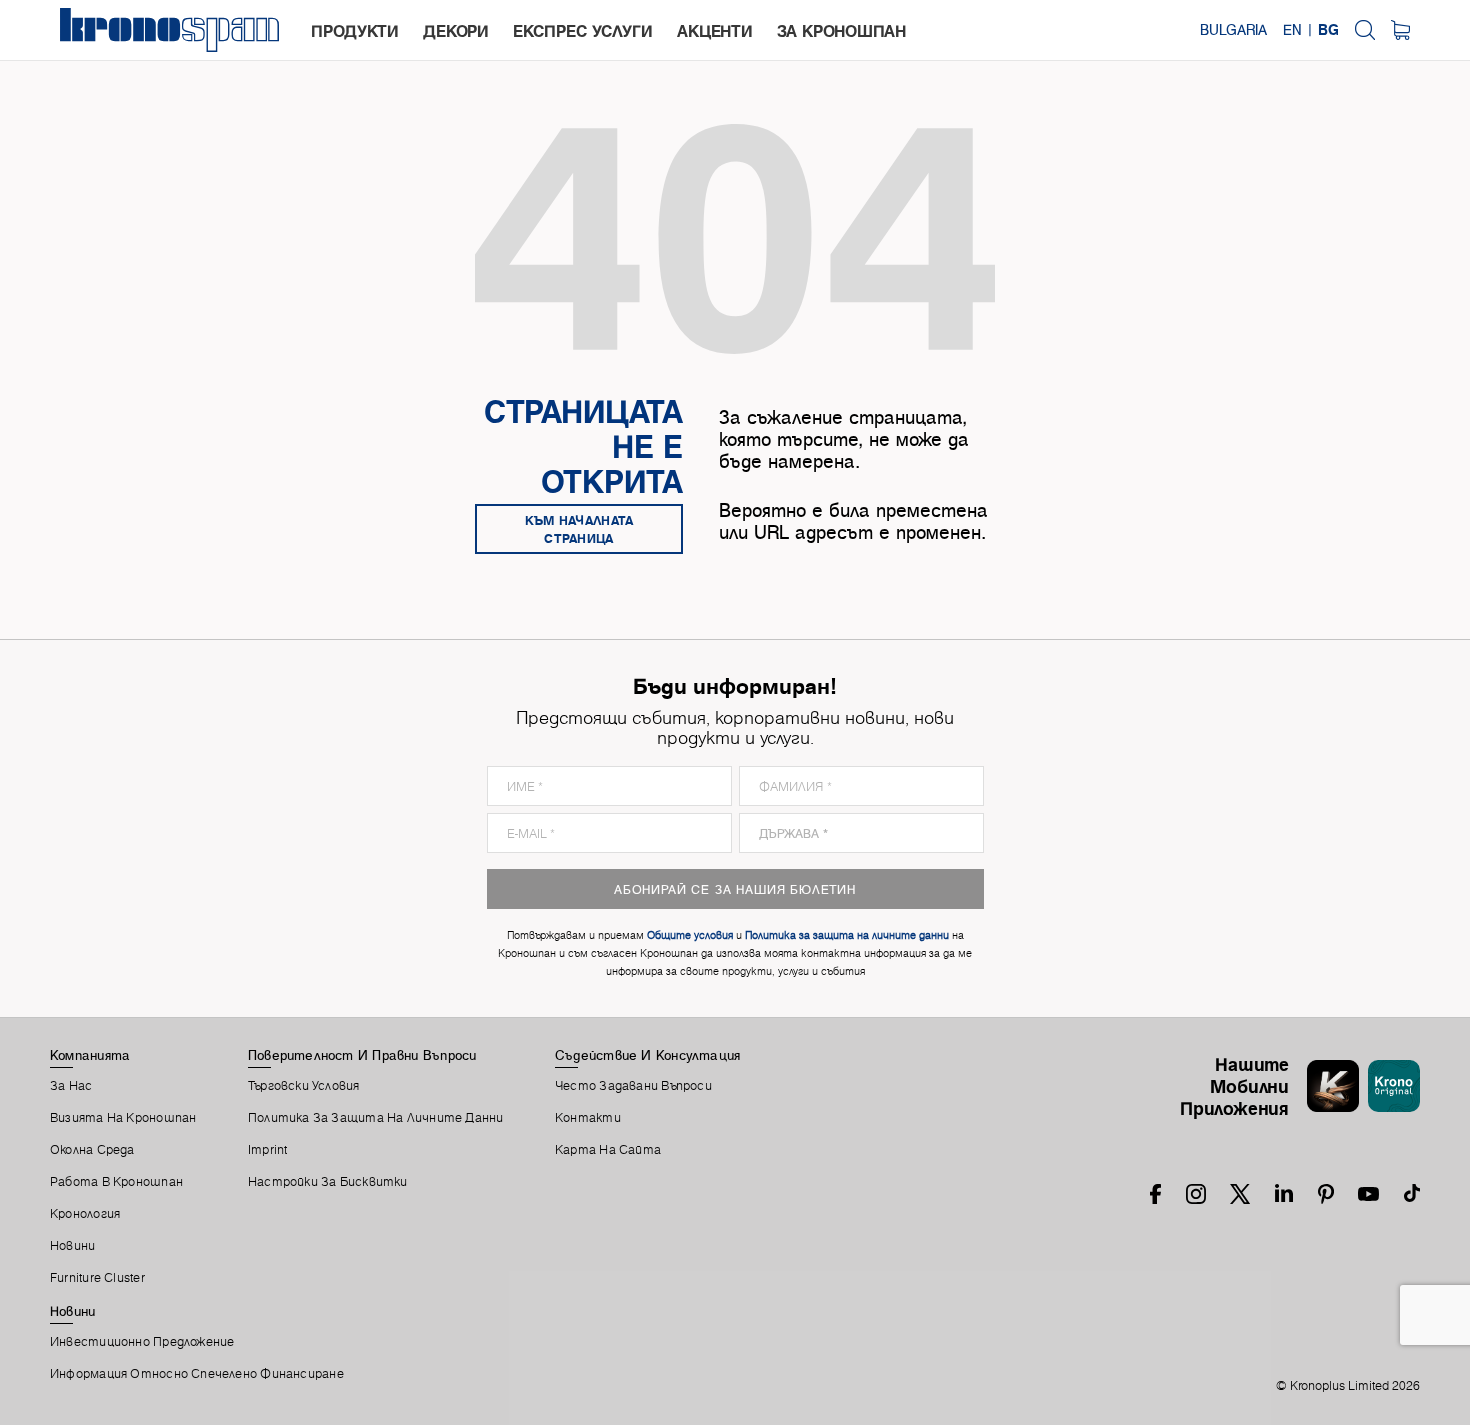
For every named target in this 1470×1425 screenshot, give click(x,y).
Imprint (268, 1150)
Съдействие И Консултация (647, 1055)
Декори (455, 31)
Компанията (90, 1055)
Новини (72, 1246)
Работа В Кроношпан (116, 1182)
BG (1328, 30)
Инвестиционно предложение (142, 1342)
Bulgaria (1233, 30)
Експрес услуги (582, 31)
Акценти (714, 31)
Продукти (354, 31)
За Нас (71, 1086)
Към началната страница (579, 529)
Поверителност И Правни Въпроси (362, 1055)
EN (1292, 30)
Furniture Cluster (97, 1278)
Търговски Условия (304, 1086)
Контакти (588, 1118)
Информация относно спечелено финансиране (197, 1374)
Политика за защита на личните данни (376, 1118)
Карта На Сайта (608, 1150)
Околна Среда (92, 1150)
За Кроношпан (841, 31)
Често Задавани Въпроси (633, 1086)
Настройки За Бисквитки (328, 1182)
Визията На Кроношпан (123, 1118)
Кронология (85, 1214)
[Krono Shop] (1400, 30)
